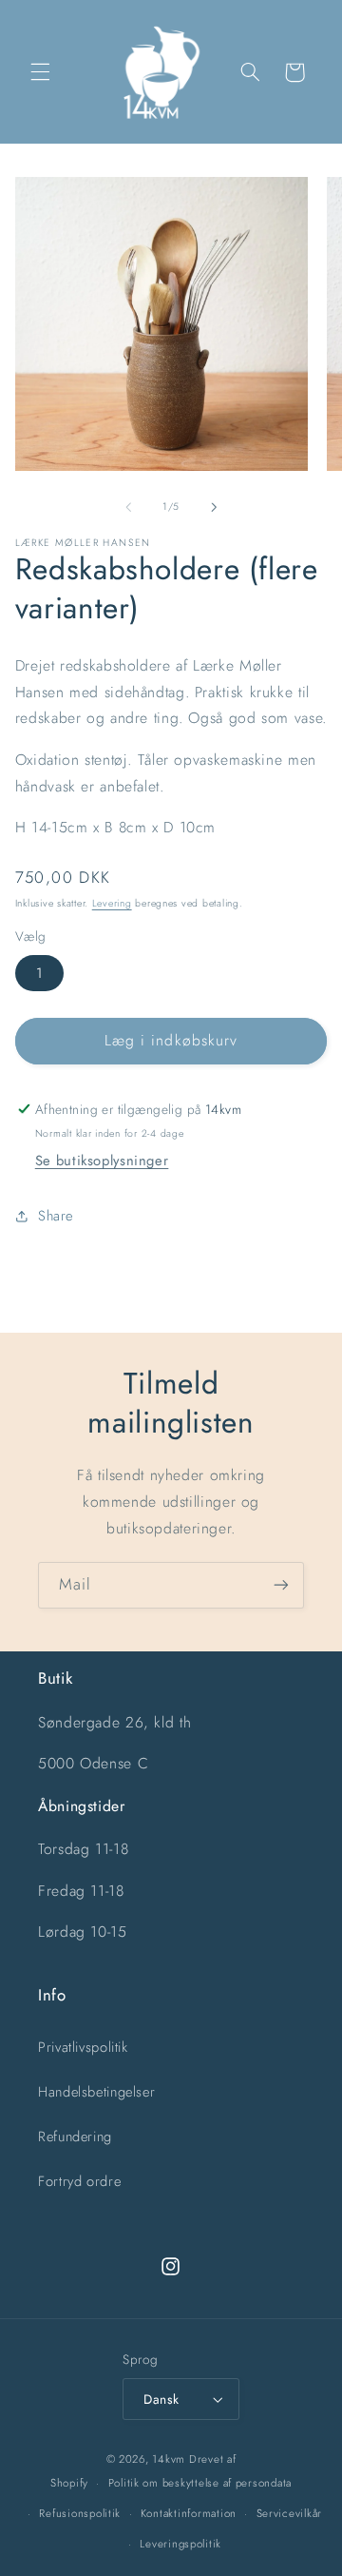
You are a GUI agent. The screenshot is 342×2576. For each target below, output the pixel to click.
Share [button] (56, 1216)
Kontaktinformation (189, 2513)
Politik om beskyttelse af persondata (200, 2483)
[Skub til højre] (214, 507)
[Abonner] (281, 1585)
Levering (112, 903)
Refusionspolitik (80, 2513)
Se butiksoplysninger (102, 1161)
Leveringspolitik (180, 2544)
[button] (40, 72)
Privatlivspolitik (83, 2047)
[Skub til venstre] (128, 507)
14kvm (169, 2459)
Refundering (75, 2137)
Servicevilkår (290, 2513)
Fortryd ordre (79, 2181)
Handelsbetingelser (96, 2092)
